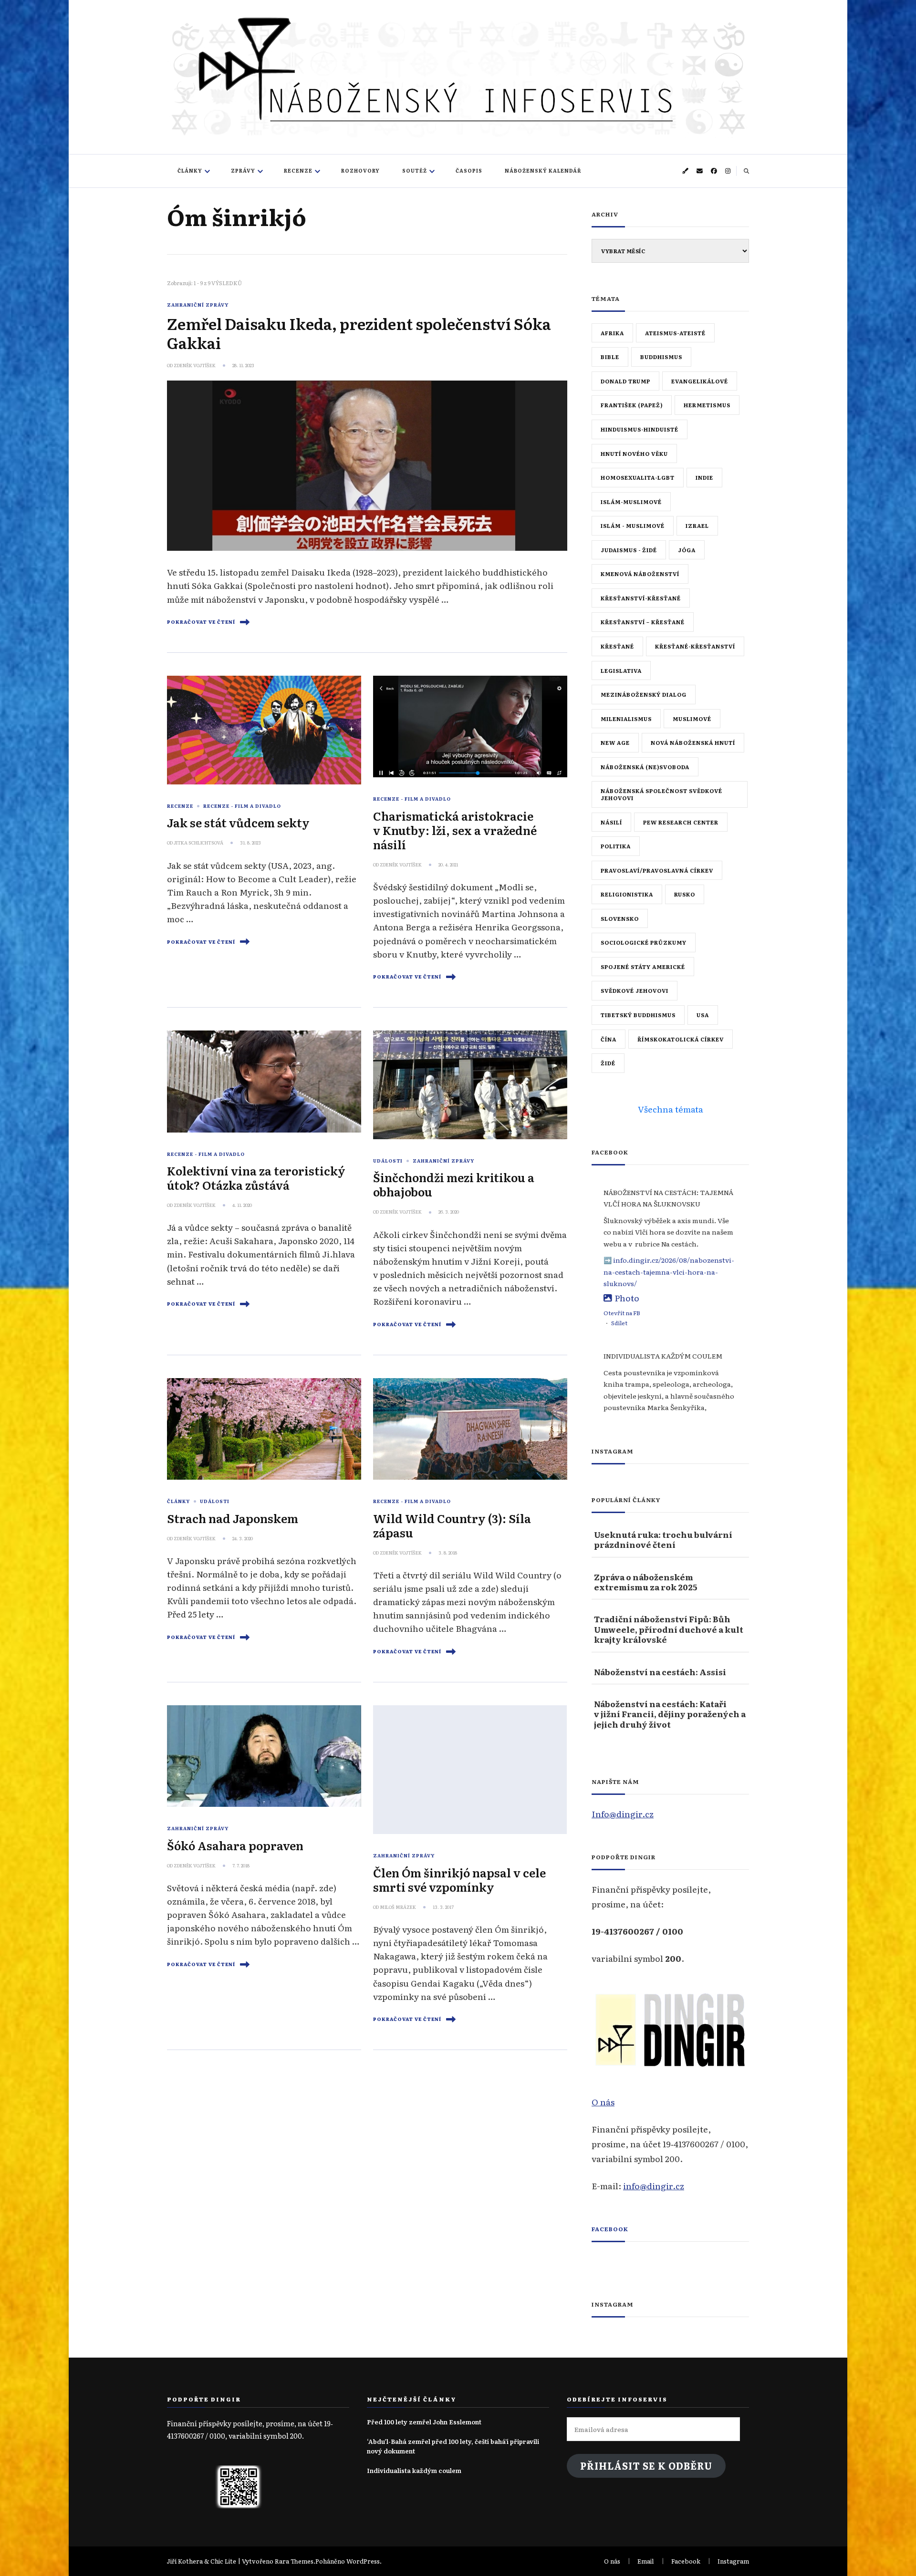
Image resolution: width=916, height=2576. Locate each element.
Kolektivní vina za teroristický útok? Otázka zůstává (256, 1178)
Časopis (469, 170)
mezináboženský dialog (644, 694)
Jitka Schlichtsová (198, 843)
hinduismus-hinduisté (640, 429)
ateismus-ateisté (675, 333)
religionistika (627, 894)
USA (703, 1015)
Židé (608, 1063)
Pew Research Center (681, 822)
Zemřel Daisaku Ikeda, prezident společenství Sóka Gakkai (359, 333)
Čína (609, 1039)
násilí (611, 822)
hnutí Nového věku (634, 453)
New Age (615, 742)
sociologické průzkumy (644, 942)
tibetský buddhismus (638, 1015)
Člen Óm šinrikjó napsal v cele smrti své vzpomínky (459, 1880)
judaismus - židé (629, 550)
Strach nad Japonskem (233, 1518)
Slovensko (620, 918)
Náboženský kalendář (543, 170)
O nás (603, 2102)
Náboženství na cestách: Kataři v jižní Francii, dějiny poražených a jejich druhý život (670, 1714)
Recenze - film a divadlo (242, 806)
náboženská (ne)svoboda (645, 767)
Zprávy (243, 170)
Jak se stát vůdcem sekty (238, 822)
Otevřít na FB (622, 1313)
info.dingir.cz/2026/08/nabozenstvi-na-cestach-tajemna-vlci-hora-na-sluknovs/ (669, 1272)
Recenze (298, 170)
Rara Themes (294, 2561)
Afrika (612, 333)
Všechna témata (671, 1109)
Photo (627, 1298)
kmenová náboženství (640, 574)
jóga (687, 550)
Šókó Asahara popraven (235, 1845)
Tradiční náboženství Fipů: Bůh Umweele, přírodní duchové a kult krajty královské (669, 1629)
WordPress (363, 2561)
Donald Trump (625, 381)
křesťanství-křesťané (641, 598)
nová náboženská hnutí (693, 742)
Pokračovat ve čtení (201, 622)
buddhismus (661, 357)
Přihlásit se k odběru (646, 2466)
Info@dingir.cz (623, 1814)
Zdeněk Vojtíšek (195, 365)
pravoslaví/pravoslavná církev (657, 870)
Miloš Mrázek (398, 1907)
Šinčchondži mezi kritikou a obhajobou (454, 1184)
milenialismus (626, 719)
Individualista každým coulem (414, 2470)
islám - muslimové (633, 526)
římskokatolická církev (681, 1039)
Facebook (610, 2229)
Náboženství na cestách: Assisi (660, 1672)
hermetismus (707, 405)
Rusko (685, 894)
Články (190, 170)
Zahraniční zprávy (198, 305)
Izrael (697, 526)
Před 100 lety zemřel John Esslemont (424, 2422)
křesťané (617, 646)
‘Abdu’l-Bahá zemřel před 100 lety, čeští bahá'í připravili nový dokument (453, 2446)
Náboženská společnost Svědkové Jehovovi (661, 794)
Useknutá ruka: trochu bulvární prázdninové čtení (663, 1540)
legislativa (621, 670)
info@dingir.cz (654, 2185)
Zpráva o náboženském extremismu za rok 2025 (645, 1582)
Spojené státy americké (643, 967)
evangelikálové (700, 381)
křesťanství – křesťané (643, 622)
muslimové (692, 719)
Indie (704, 477)
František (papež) (632, 405)
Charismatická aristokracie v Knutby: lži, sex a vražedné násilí (455, 830)
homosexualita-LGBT (638, 477)
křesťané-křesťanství (695, 646)
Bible (610, 357)
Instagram (733, 2561)
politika (616, 846)
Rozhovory (360, 170)
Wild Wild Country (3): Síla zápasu (452, 1525)
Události (388, 1161)
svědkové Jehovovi (635, 990)
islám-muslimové (631, 502)
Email (646, 2561)
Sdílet (619, 1323)
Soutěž (415, 170)
